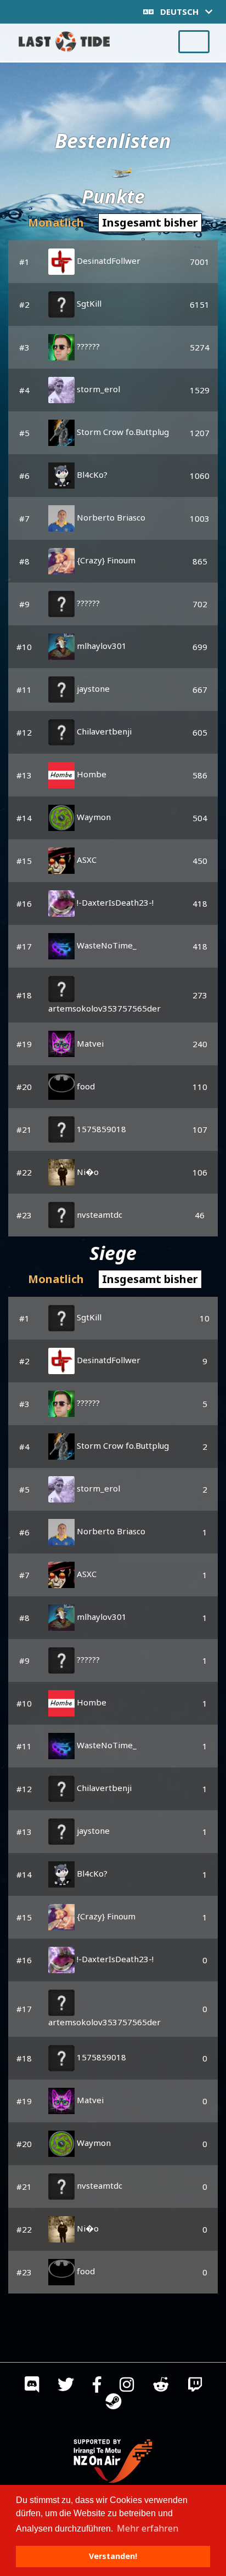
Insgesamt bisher (150, 222)
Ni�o (87, 1172)
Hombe (91, 774)
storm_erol (97, 389)
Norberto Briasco (110, 517)
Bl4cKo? (91, 474)
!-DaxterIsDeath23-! (114, 902)
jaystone (92, 688)
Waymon (93, 817)
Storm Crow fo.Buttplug (122, 432)
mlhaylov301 (101, 646)
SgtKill (88, 303)
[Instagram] (127, 2387)
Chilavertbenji (103, 731)
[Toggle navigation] (194, 42)
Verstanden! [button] (113, 2556)
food (85, 1086)
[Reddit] (161, 2387)
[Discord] (32, 2387)
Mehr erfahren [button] (148, 2528)
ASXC (86, 860)
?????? (87, 346)
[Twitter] (66, 2387)
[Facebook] (97, 2387)
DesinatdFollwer (108, 261)
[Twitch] (195, 2387)
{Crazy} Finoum (105, 560)
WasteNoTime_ (106, 945)
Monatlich (56, 222)
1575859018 (100, 1129)
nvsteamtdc (98, 1214)
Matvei (89, 1043)
